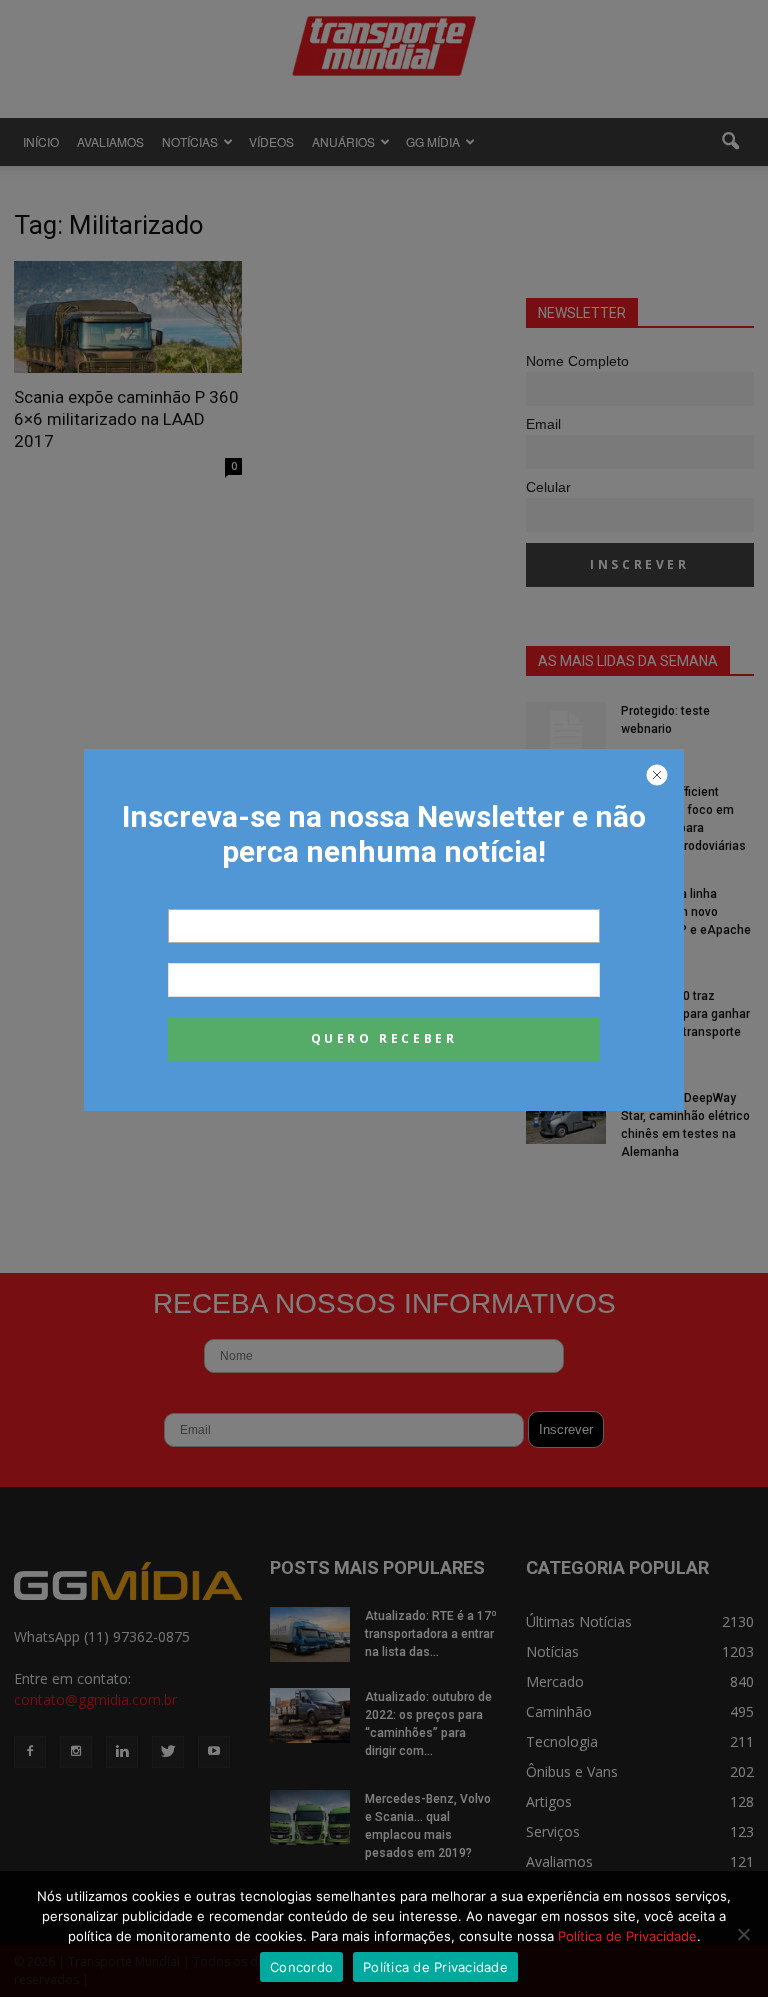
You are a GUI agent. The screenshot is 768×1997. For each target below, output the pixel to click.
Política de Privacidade (627, 1936)
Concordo (301, 1967)
